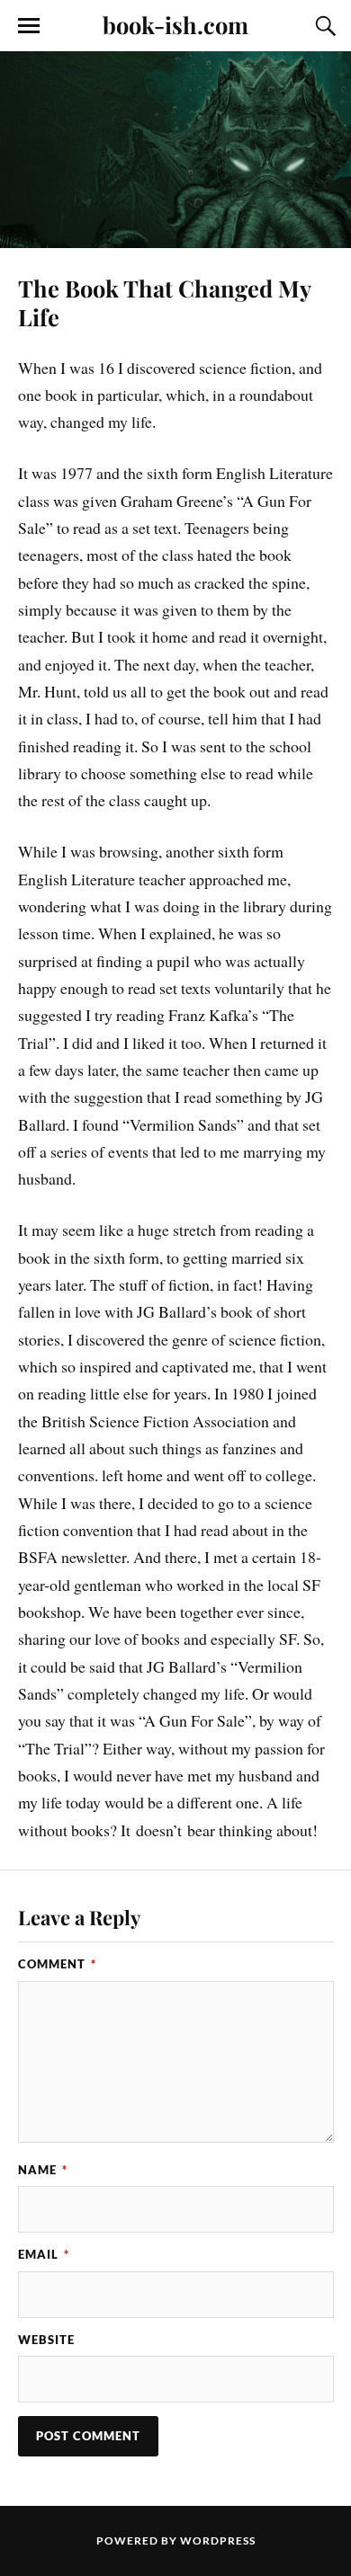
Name (43, 2170)
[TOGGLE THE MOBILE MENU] (29, 26)
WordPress (218, 2540)
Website (46, 2340)
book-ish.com (175, 24)
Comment (57, 1964)
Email (44, 2254)
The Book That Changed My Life (164, 302)
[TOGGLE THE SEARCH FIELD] (323, 26)
